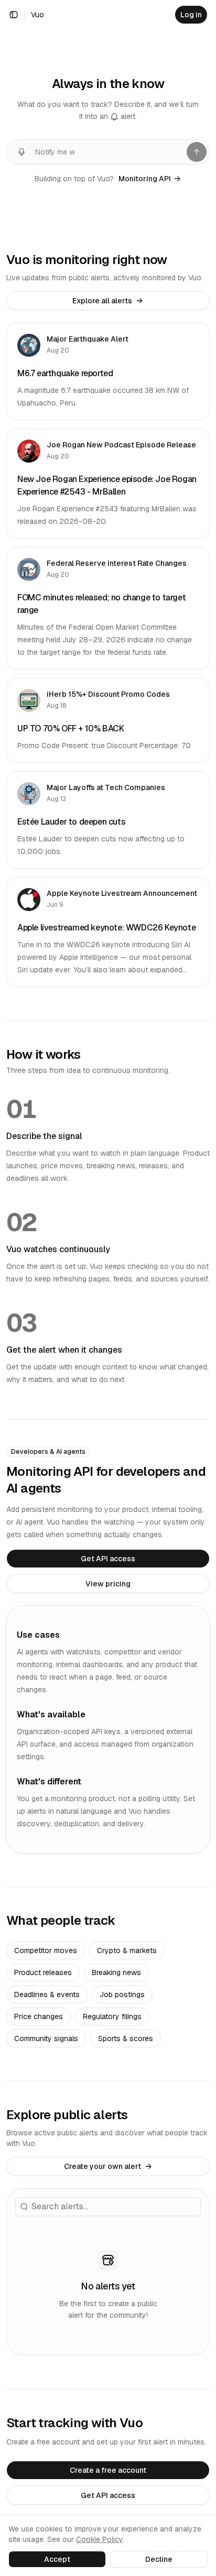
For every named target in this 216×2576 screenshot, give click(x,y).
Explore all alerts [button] (102, 301)
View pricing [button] (108, 1584)
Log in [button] (191, 15)
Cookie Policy (99, 2539)
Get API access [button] (108, 1559)
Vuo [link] (37, 15)
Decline (159, 2559)
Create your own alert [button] (102, 2166)
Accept (57, 2559)
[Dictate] (21, 152)
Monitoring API (145, 179)
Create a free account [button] (108, 2470)
